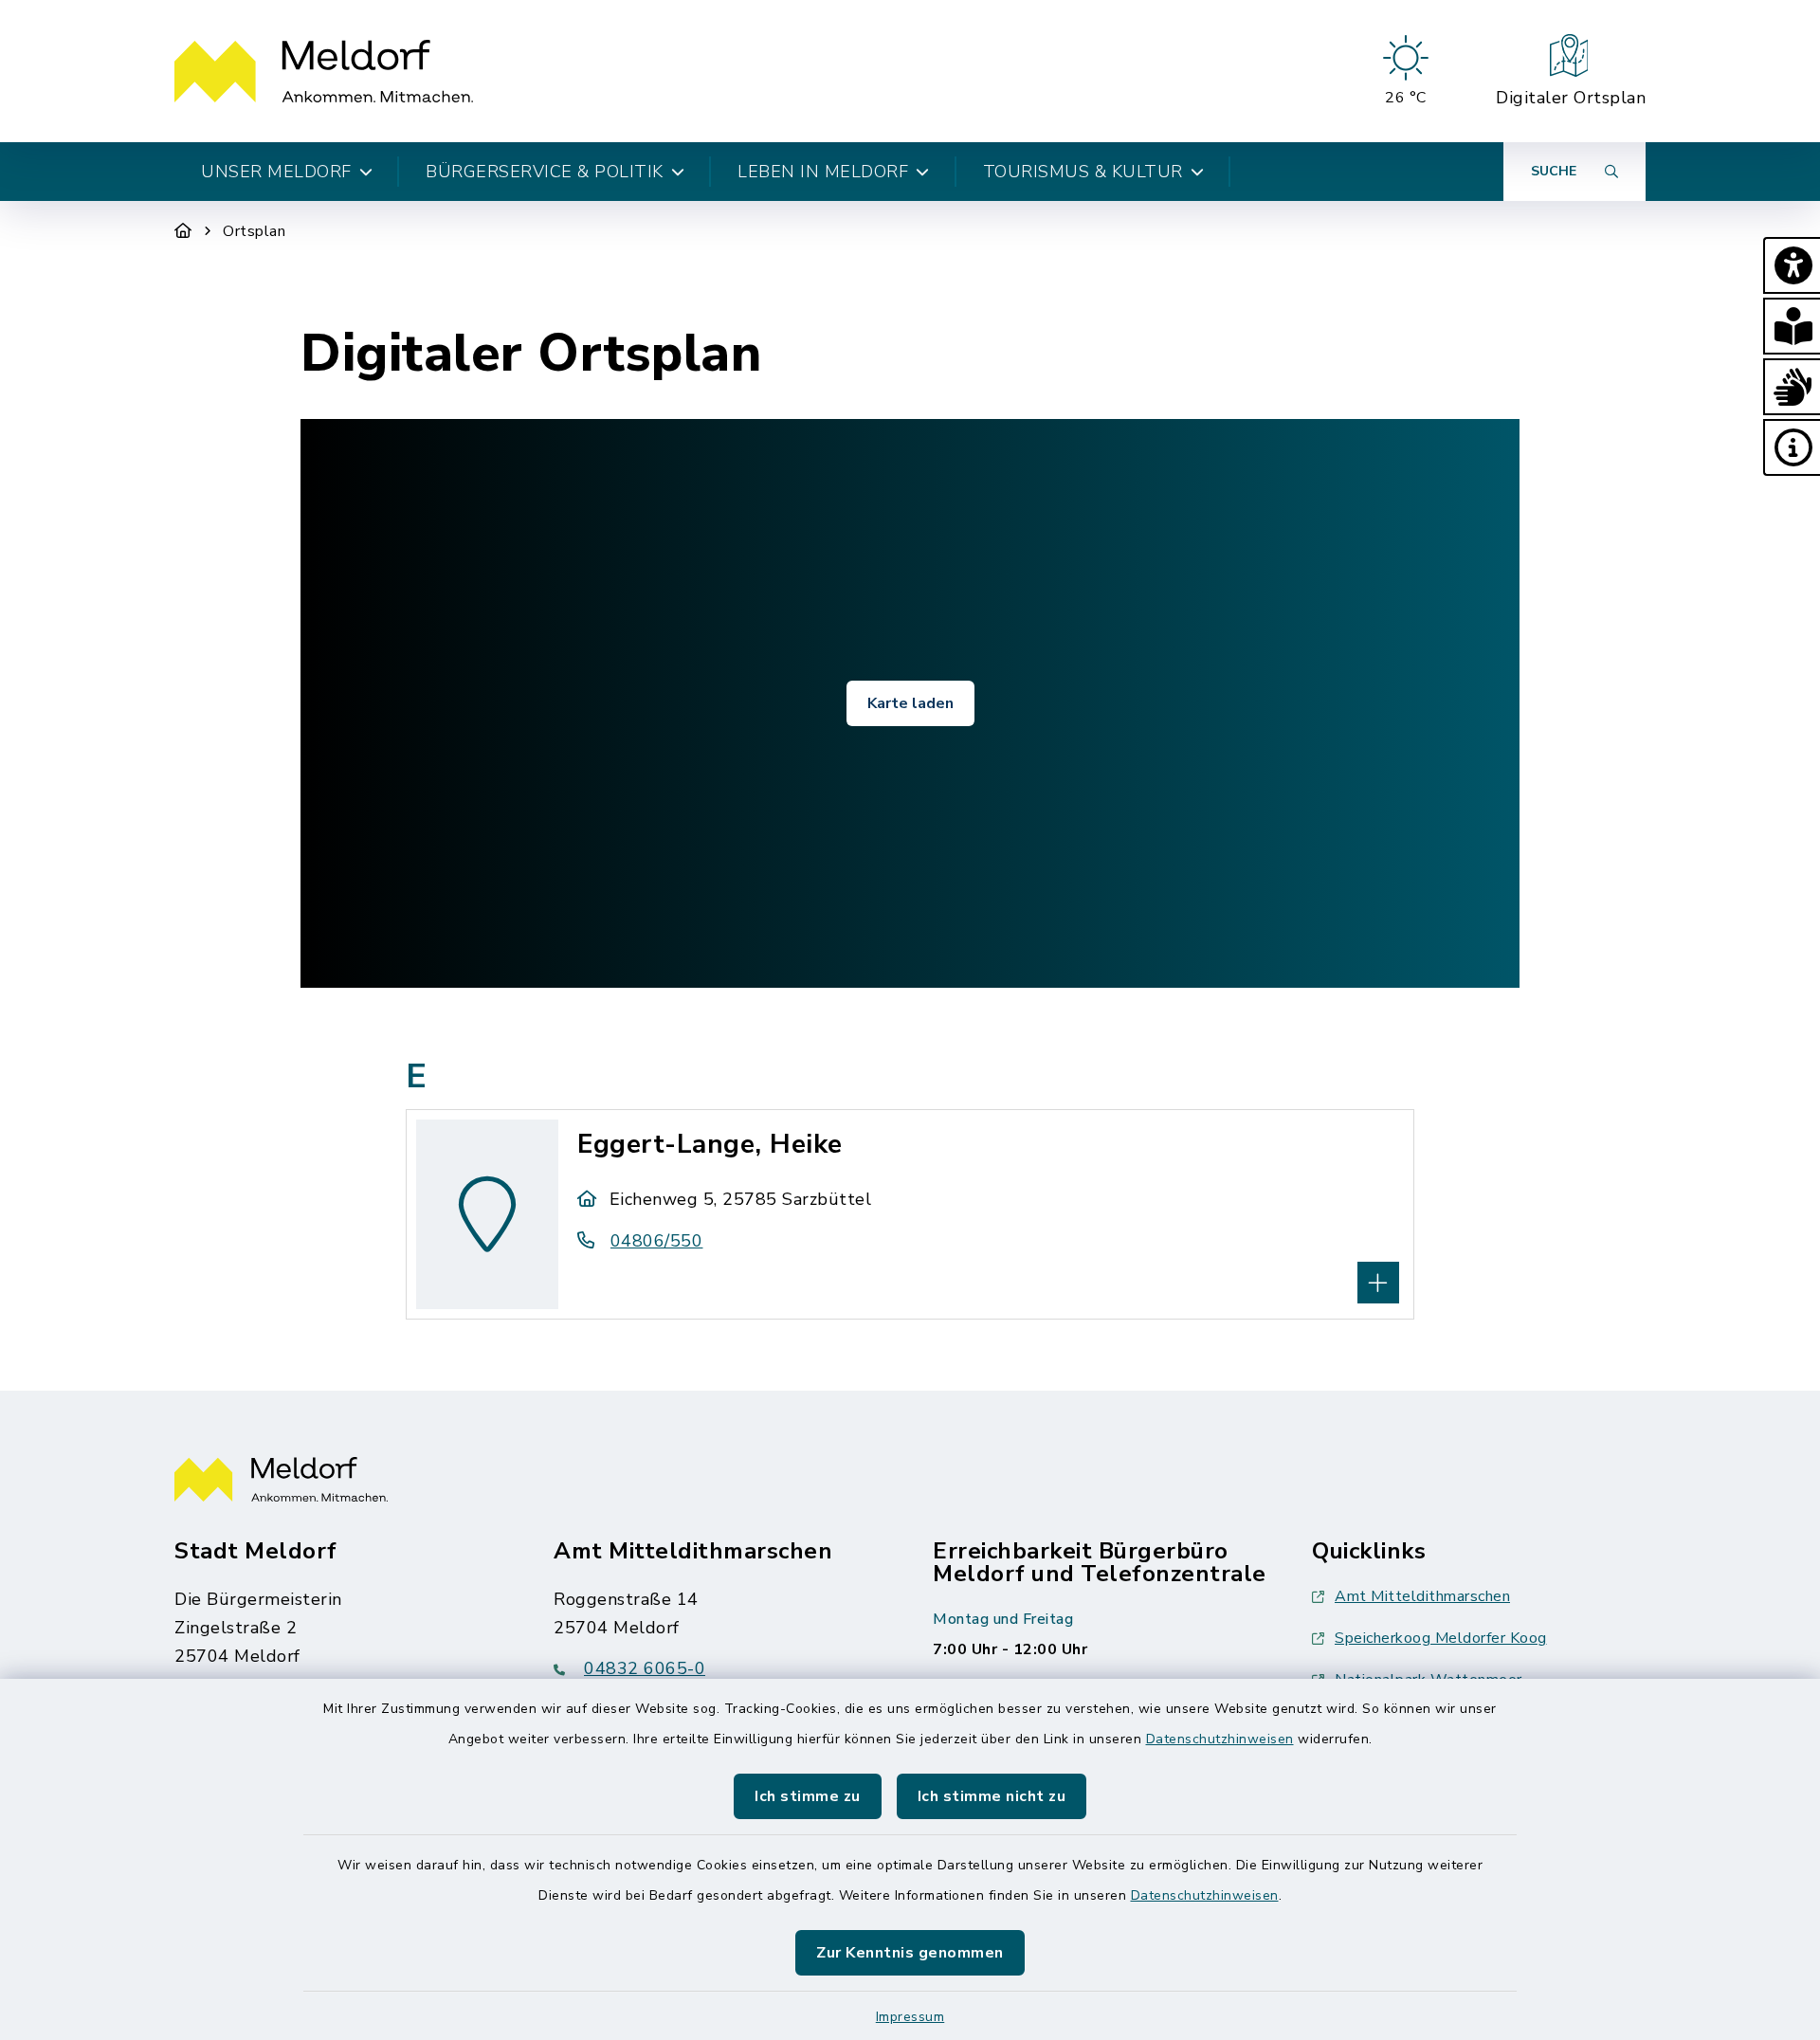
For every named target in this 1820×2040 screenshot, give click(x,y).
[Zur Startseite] (183, 231)
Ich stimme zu (808, 1796)
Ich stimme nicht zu (992, 1796)
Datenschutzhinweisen (1220, 1739)
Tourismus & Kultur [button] (1083, 172)
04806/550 (656, 1241)
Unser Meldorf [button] (276, 172)
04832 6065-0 (645, 1668)
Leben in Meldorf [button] (823, 172)
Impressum (910, 2017)
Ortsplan (254, 231)
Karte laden (910, 703)
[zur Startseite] (324, 71)
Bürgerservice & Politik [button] (545, 172)
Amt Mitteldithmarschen (1422, 1596)
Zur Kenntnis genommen (910, 1953)
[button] (1792, 265)
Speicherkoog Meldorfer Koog (1441, 1638)
